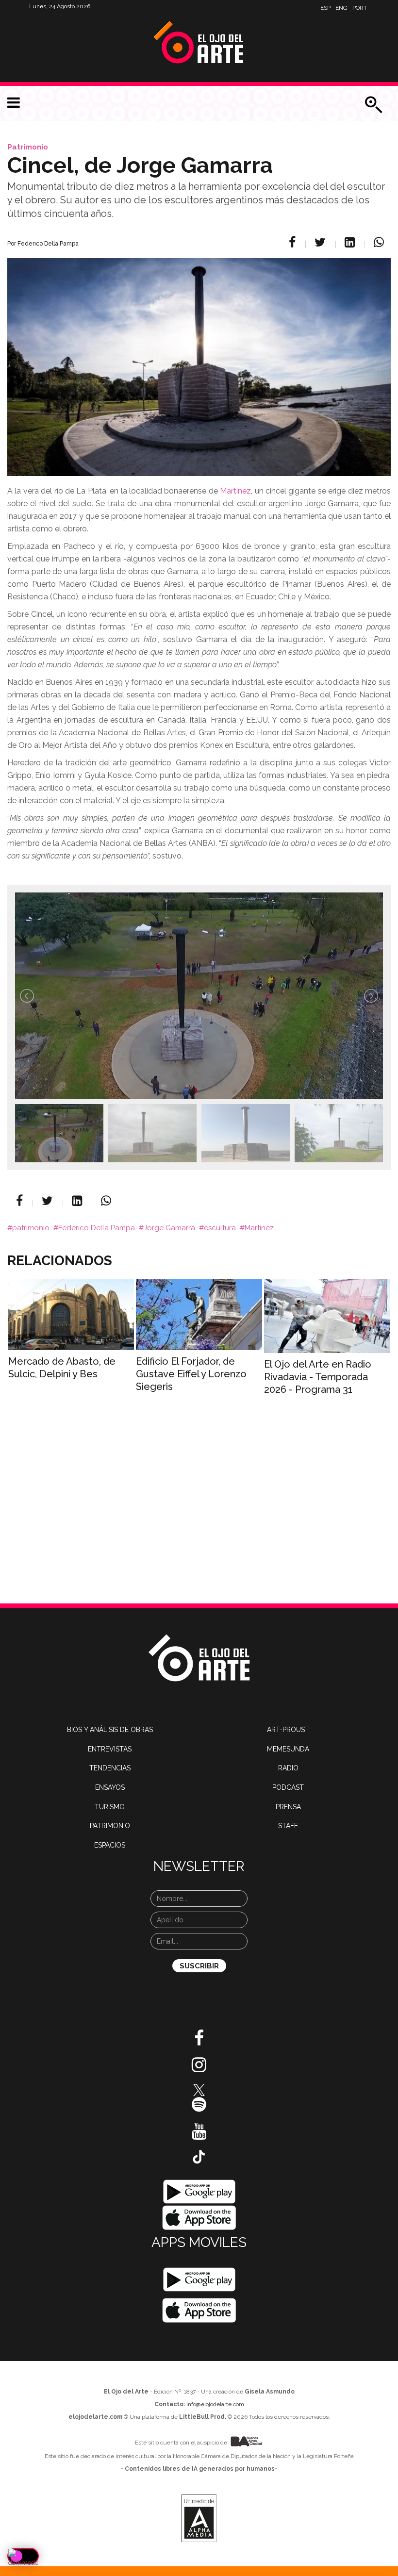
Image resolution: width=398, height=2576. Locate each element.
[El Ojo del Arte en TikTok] (199, 2156)
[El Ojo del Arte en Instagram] (199, 2068)
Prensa (288, 1807)
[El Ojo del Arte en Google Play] (199, 2279)
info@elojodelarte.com (215, 2404)
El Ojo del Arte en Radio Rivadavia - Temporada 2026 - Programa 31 (318, 1377)
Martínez (235, 491)
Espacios (110, 1845)
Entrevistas (110, 1749)
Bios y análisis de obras (110, 1730)
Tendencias (110, 1768)
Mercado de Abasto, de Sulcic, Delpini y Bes (62, 1368)
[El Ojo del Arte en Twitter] (199, 2089)
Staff (288, 1826)
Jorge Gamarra (169, 1228)
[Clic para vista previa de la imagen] (199, 355)
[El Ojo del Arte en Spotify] (199, 2108)
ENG (341, 8)
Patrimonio (28, 147)
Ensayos (110, 1787)
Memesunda (288, 1749)
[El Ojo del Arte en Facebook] (199, 2042)
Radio (288, 1768)
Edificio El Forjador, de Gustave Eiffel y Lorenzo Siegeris (191, 1374)
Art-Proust (288, 1730)
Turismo (110, 1807)
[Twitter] (322, 242)
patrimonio (31, 1228)
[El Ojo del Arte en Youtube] (199, 2135)
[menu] (14, 103)
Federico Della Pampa (97, 1228)
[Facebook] (294, 242)
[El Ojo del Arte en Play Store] (199, 2191)
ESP (325, 8)
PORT (360, 8)
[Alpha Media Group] (199, 2518)
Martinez (259, 1228)
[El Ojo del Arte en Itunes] (199, 2217)
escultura (220, 1228)
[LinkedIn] (351, 242)
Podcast (288, 1787)
